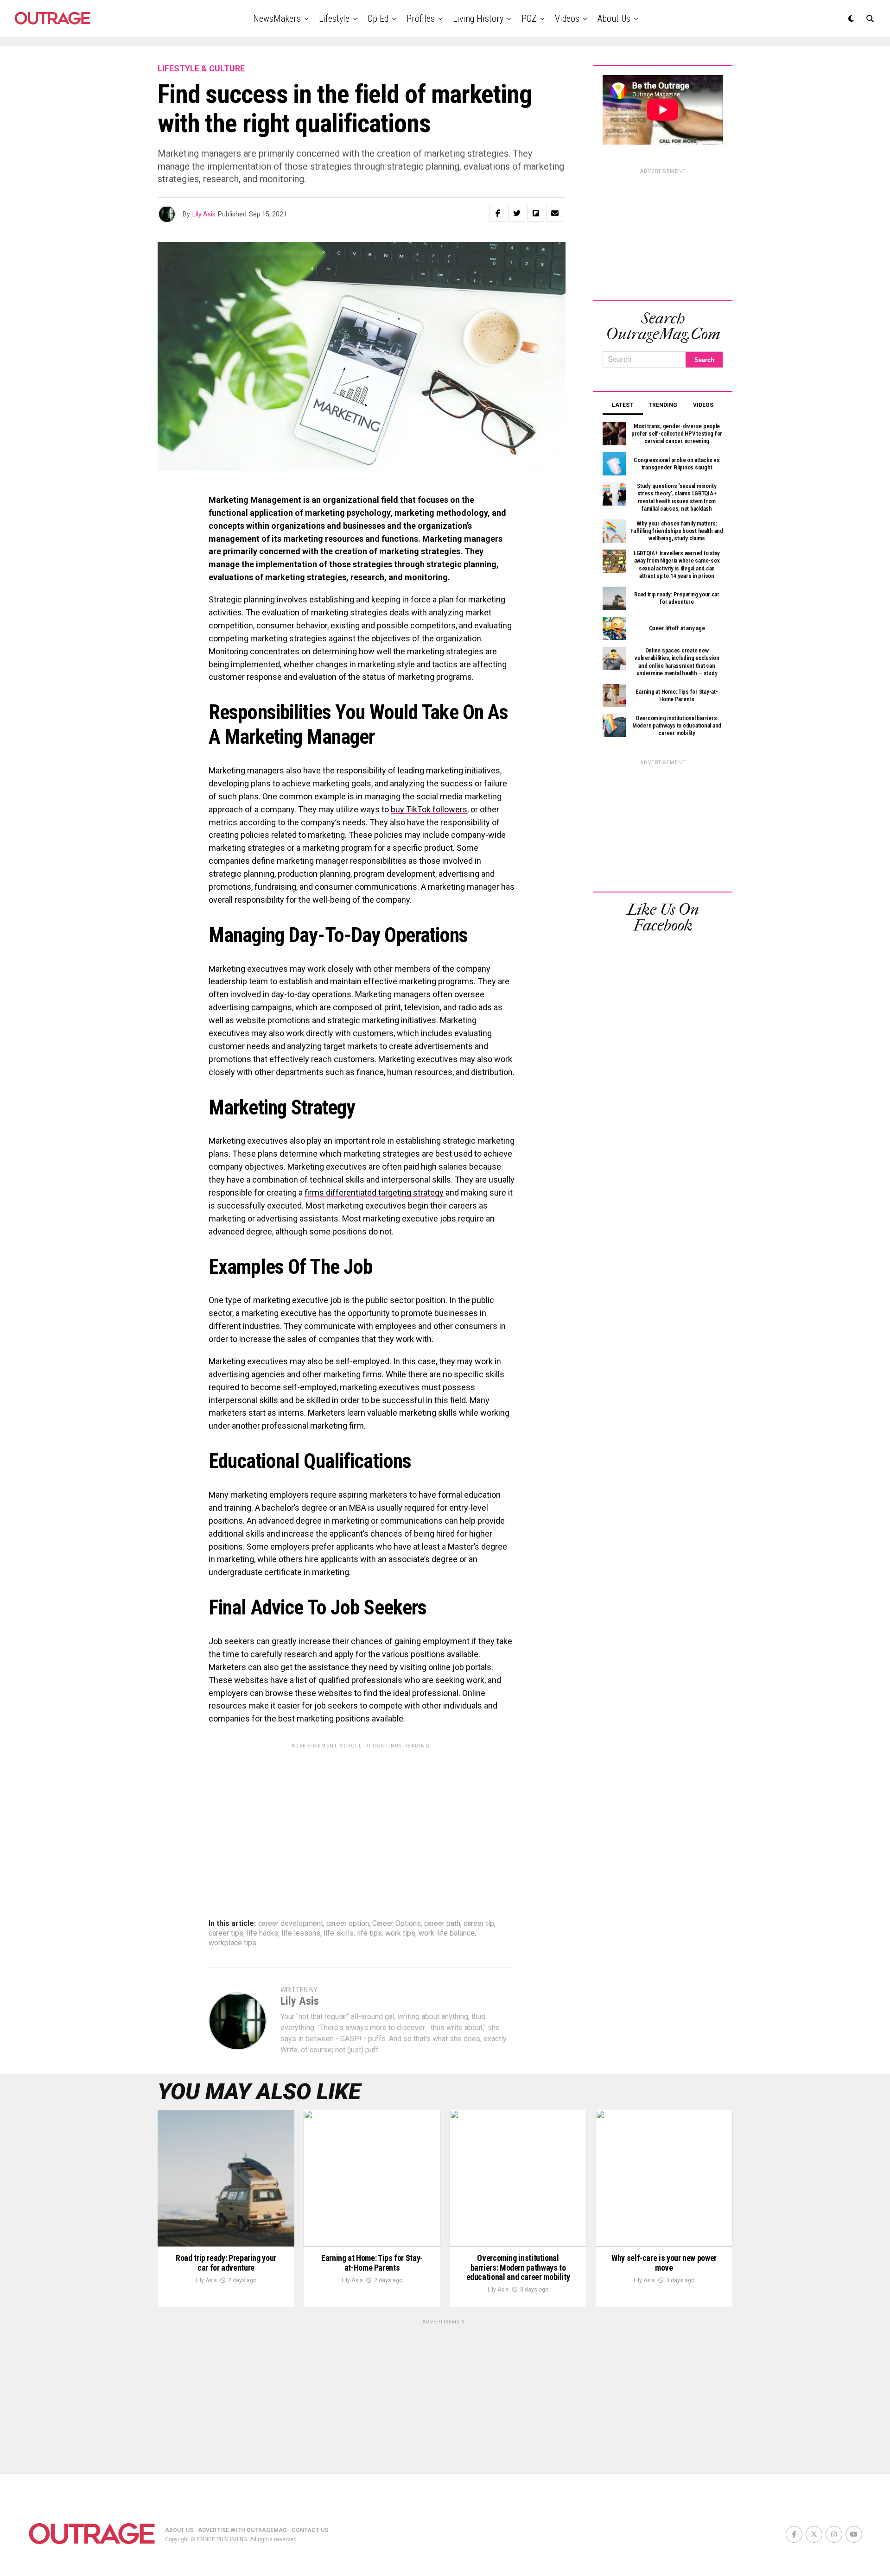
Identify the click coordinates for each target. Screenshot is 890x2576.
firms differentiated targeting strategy (374, 1193)
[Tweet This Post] (517, 213)
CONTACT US (310, 2530)
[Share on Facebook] (498, 213)
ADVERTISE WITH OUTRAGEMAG (242, 2530)
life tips (369, 1933)
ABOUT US (179, 2530)
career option (348, 1924)
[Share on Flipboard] (536, 213)
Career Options (397, 1924)
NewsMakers (277, 19)
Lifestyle (334, 19)
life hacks (262, 1933)
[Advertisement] (362, 1818)
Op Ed (378, 19)
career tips (226, 1933)
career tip (479, 1924)
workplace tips (232, 1943)
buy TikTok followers (429, 809)
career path (442, 1924)
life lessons (301, 1933)
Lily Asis (204, 214)
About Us (614, 19)
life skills (339, 1933)
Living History (478, 19)
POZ (529, 19)
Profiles (421, 19)
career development (291, 1924)
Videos (567, 19)
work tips (400, 1933)
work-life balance (447, 1933)
